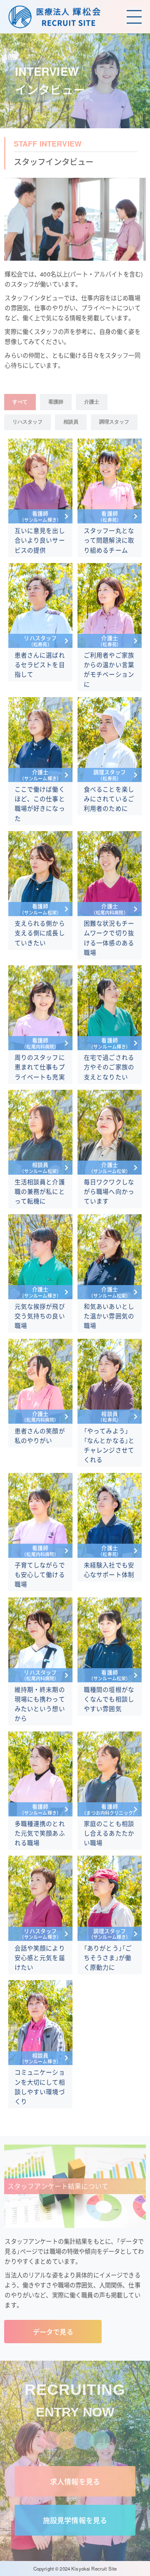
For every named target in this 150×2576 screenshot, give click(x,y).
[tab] (20, 402)
